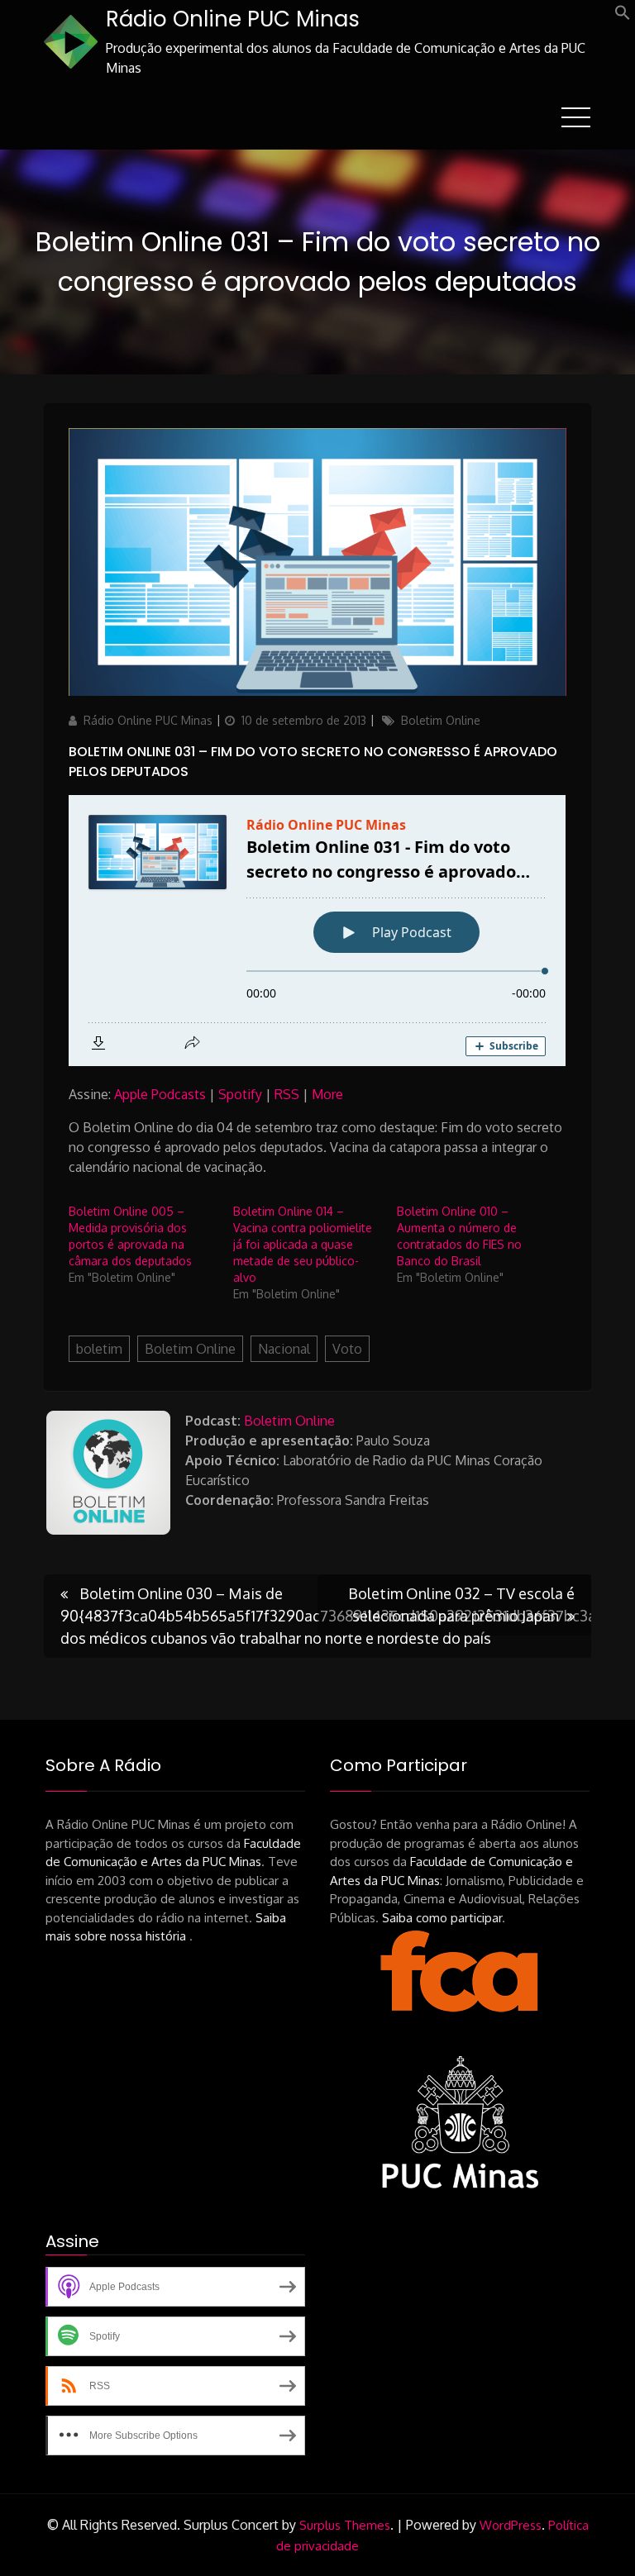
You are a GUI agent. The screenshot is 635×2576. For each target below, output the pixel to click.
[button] (623, 16)
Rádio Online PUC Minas (233, 19)
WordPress (511, 2525)
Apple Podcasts (160, 1094)
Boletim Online (441, 720)
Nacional (284, 1349)
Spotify (240, 1094)
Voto (347, 1349)
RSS (287, 1094)
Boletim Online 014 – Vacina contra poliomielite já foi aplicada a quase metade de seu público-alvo (303, 1244)
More (327, 1094)
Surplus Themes (345, 2525)
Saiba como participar (442, 1918)
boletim (99, 1349)
